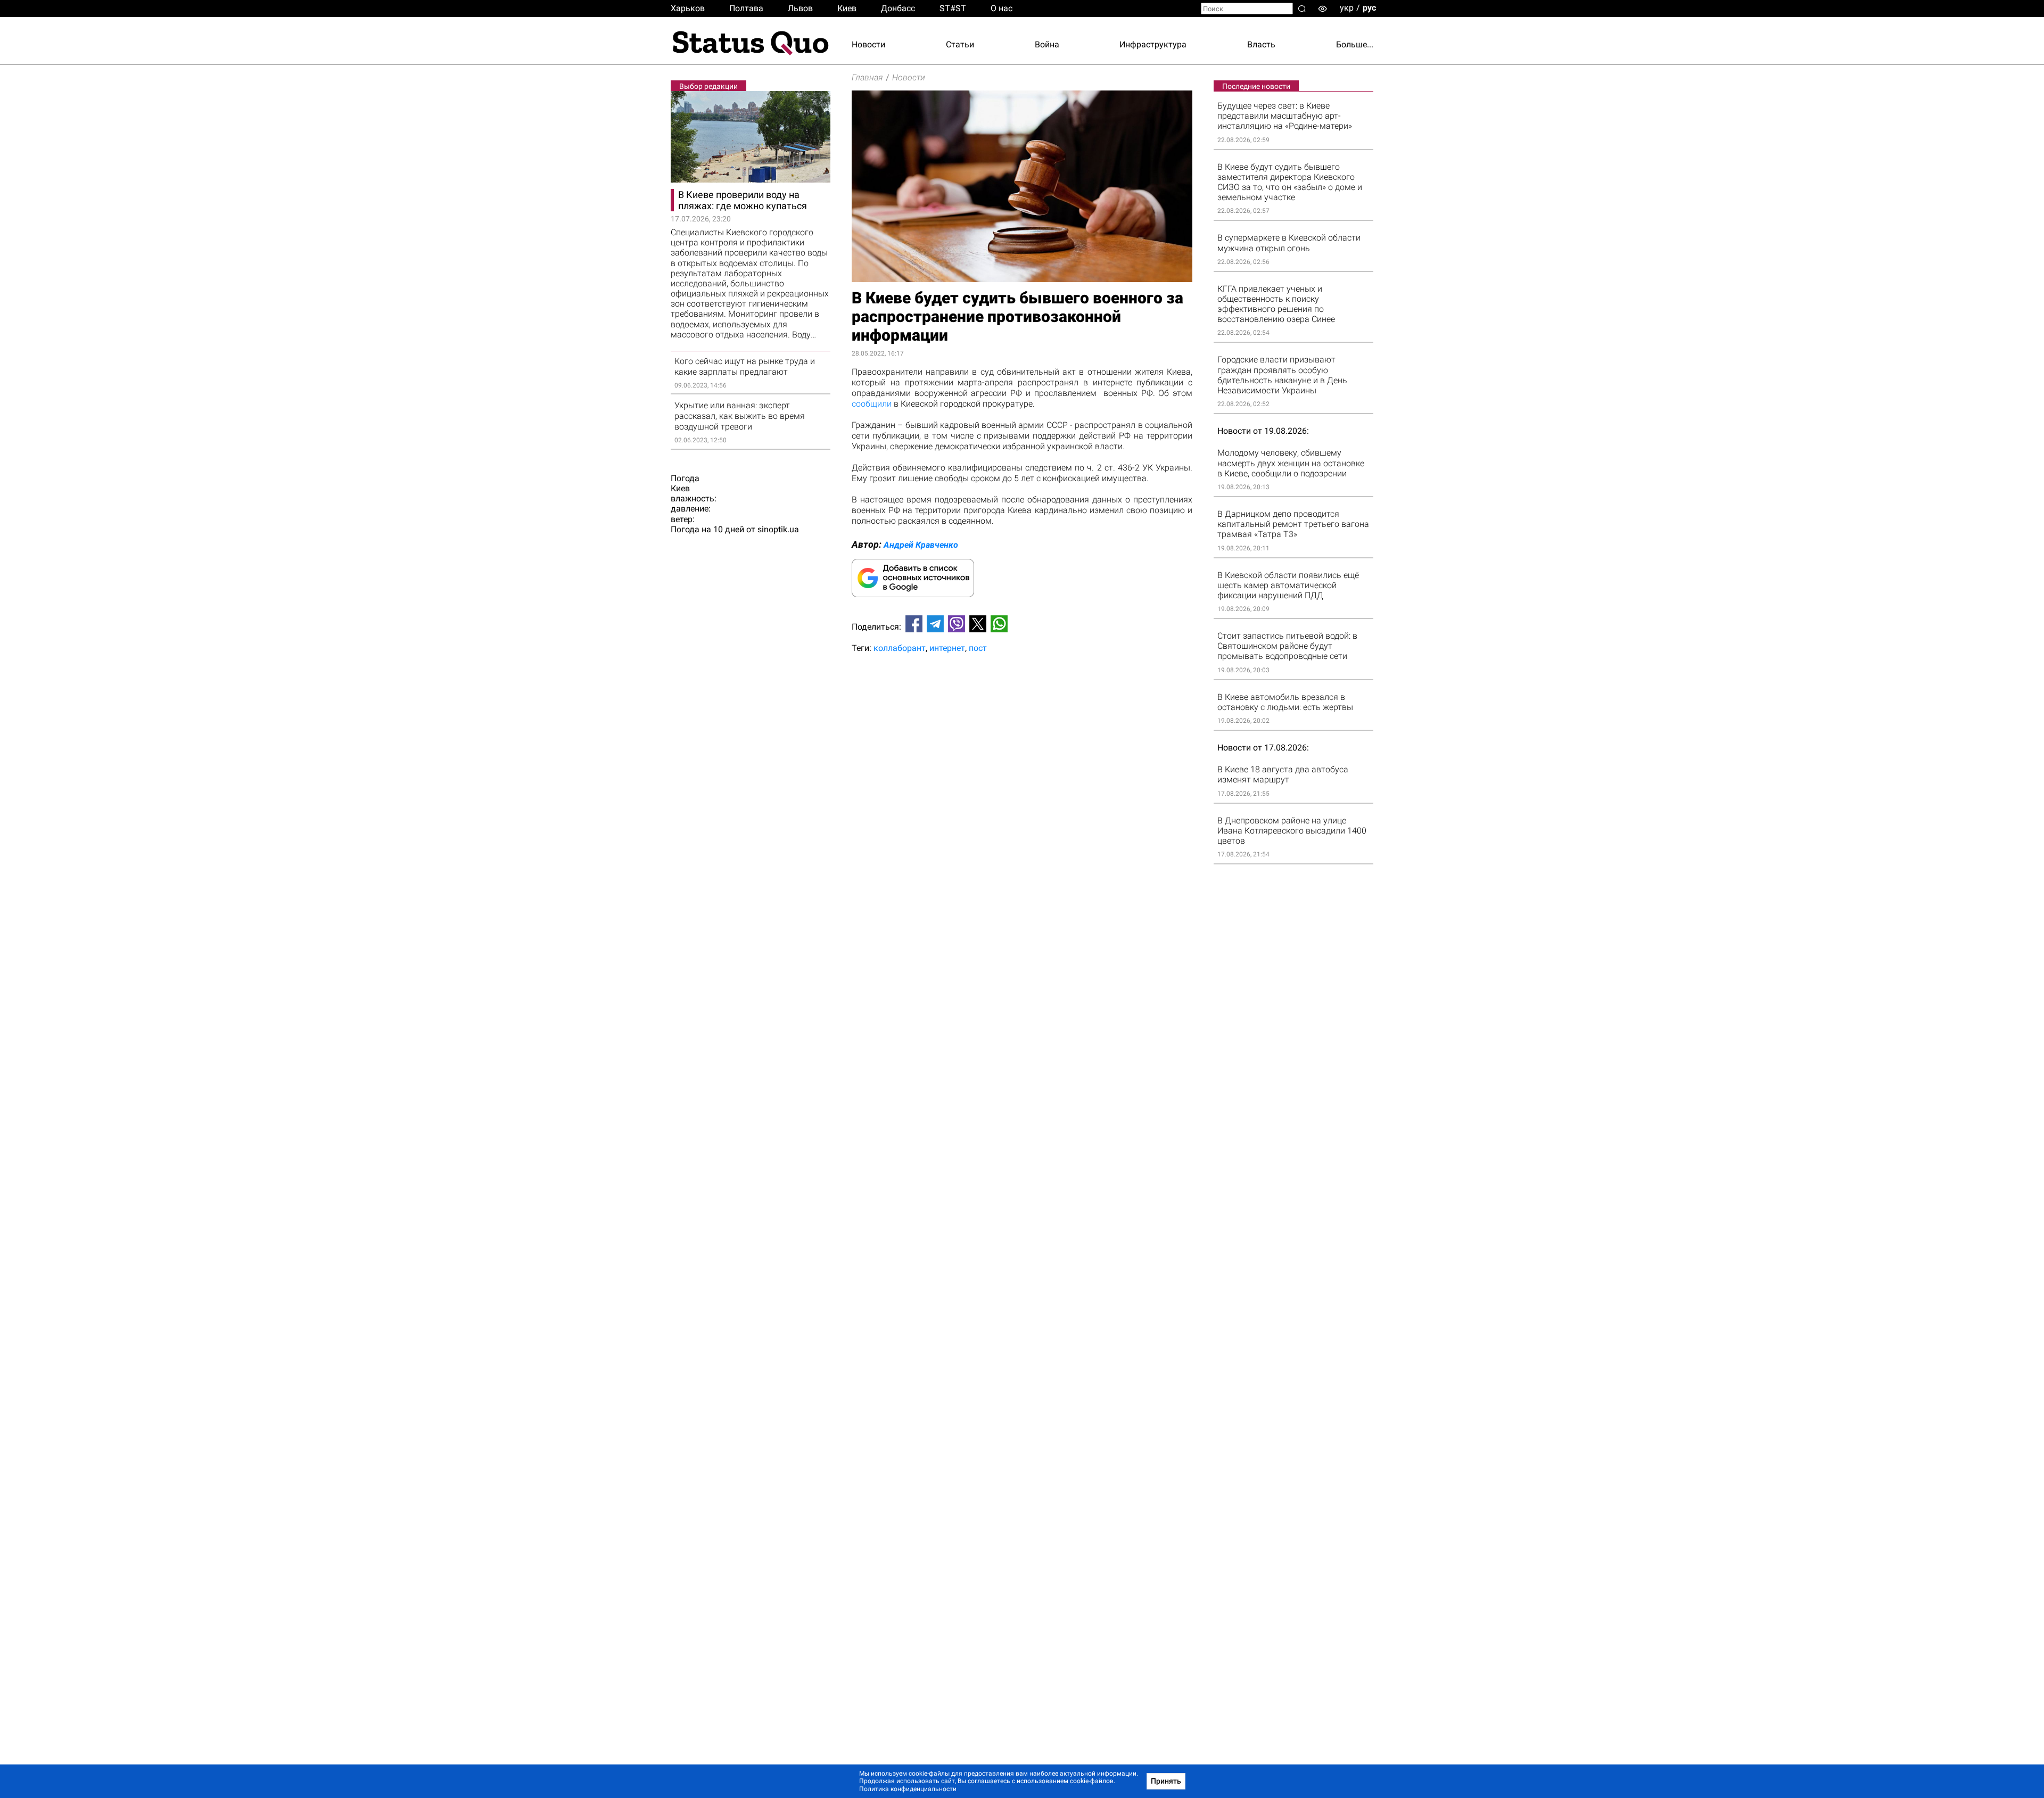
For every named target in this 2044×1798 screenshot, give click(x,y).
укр (1347, 8)
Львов (800, 8)
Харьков (688, 8)
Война (1047, 44)
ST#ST (953, 8)
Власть (1261, 44)
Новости (868, 44)
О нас (1002, 8)
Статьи (960, 44)
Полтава (746, 8)
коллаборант (900, 648)
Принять (1166, 1781)
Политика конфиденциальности (908, 1789)
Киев (847, 8)
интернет (947, 648)
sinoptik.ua (778, 529)
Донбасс (898, 8)
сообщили (872, 404)
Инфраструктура (1153, 44)
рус (1369, 8)
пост (978, 648)
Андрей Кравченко (921, 545)
